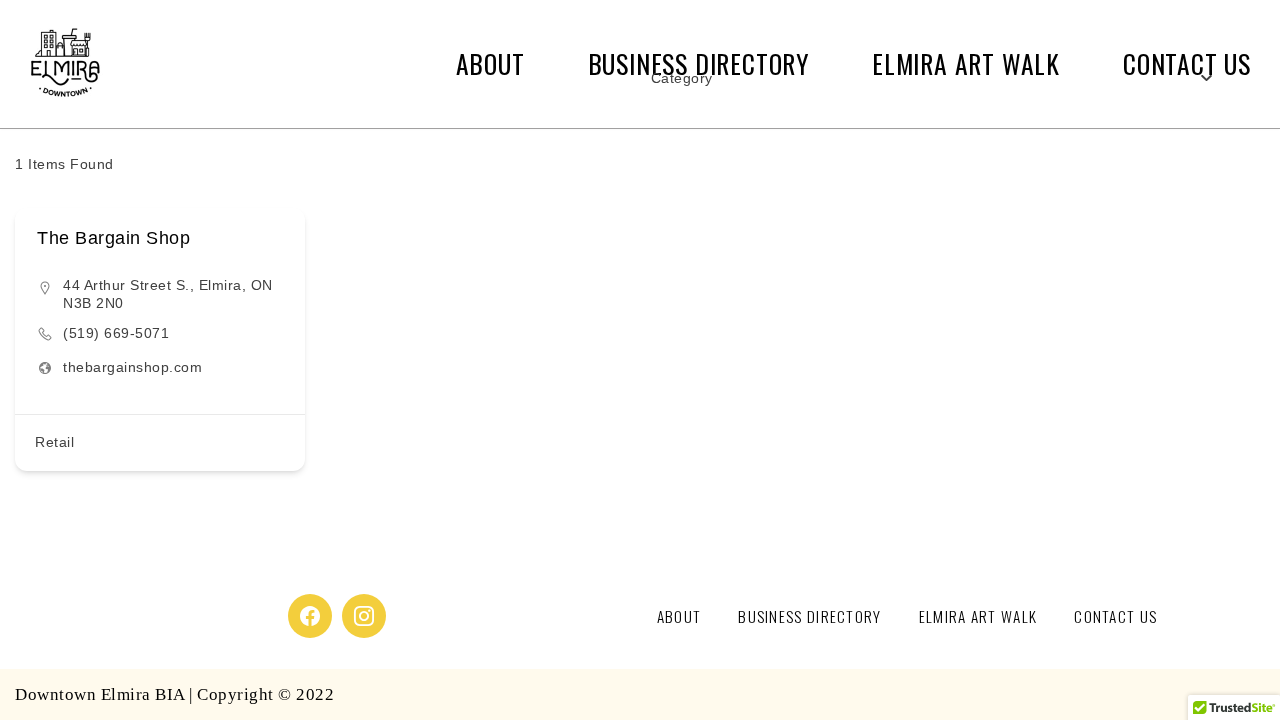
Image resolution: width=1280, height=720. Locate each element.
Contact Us (1115, 616)
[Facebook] (310, 616)
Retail (54, 442)
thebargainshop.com (132, 367)
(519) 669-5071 (116, 333)
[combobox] (932, 78)
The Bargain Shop (113, 238)
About (490, 63)
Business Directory (809, 616)
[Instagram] (364, 616)
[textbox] (682, 78)
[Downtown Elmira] (65, 64)
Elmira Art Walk (978, 616)
